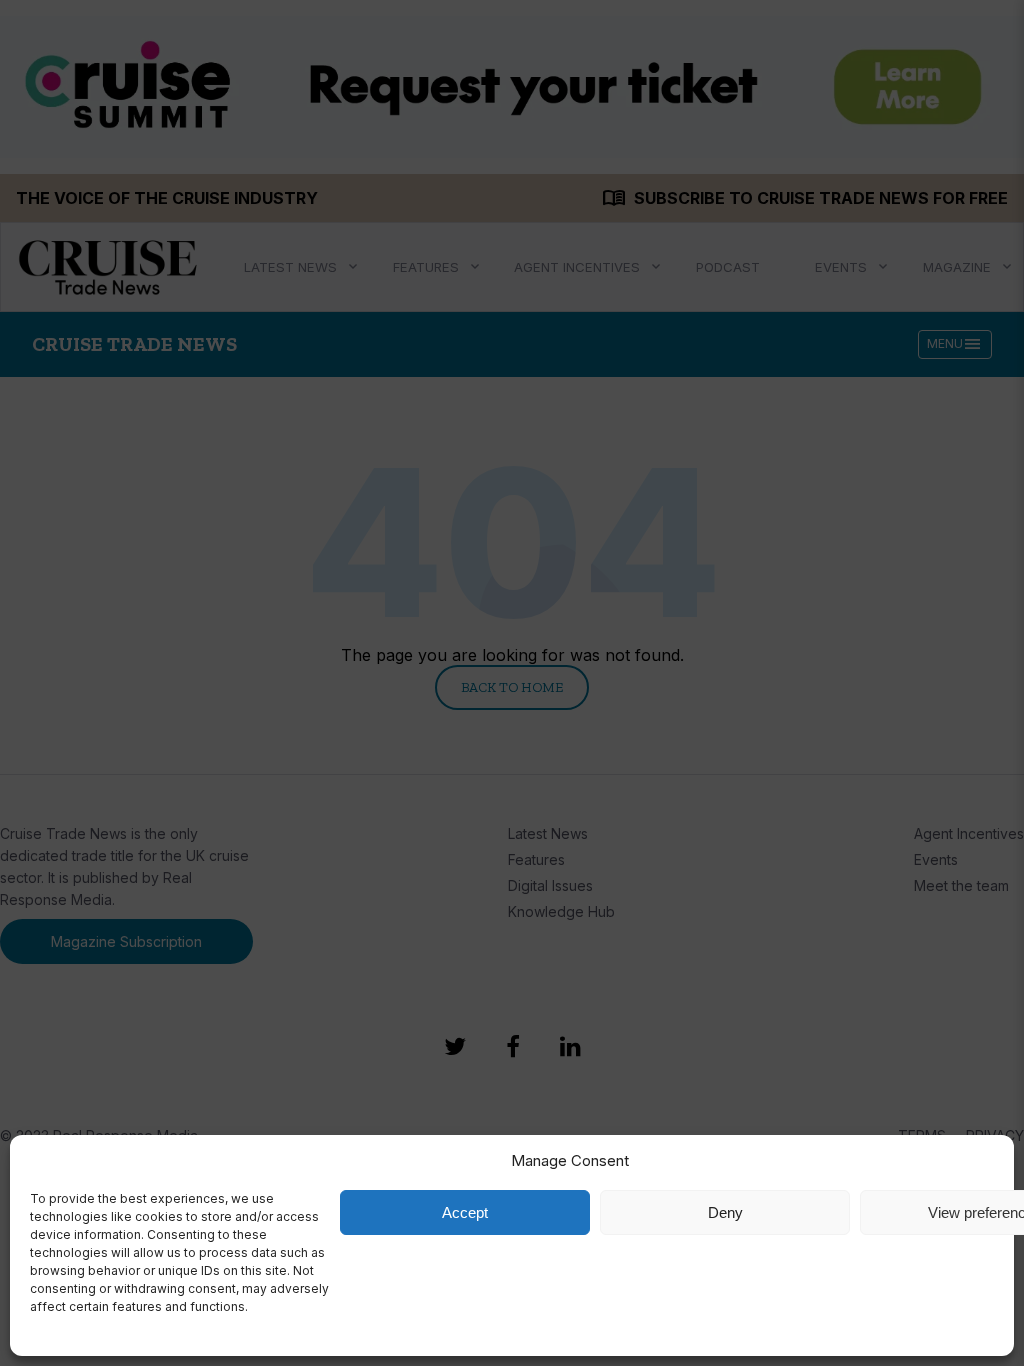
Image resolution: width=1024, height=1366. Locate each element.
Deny (725, 1212)
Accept (465, 1212)
